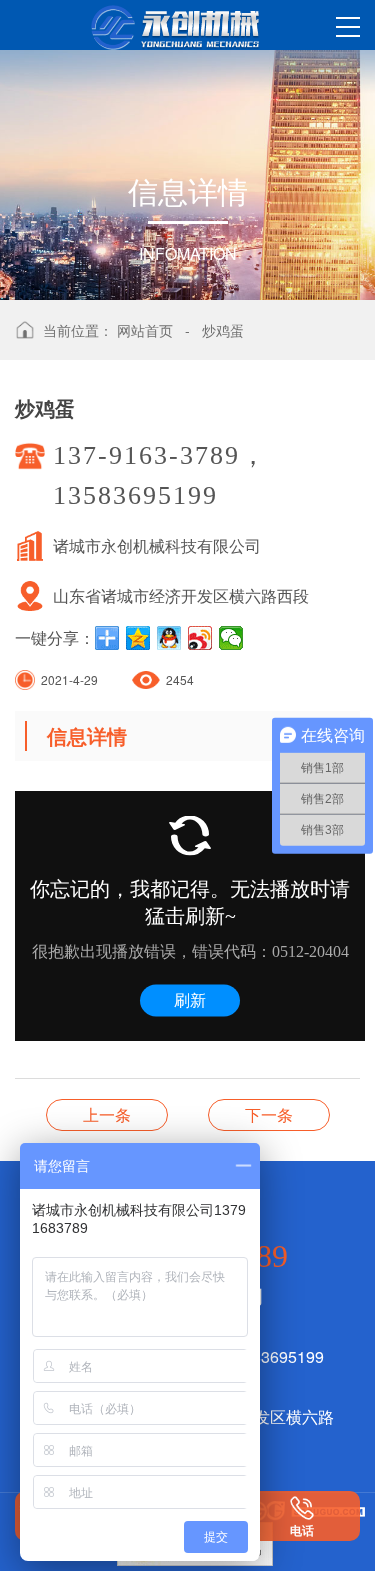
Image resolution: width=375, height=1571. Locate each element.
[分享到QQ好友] (169, 638)
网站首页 (145, 330)
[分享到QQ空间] (138, 638)
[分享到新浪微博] (200, 638)
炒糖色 (107, 1114)
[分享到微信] (231, 638)
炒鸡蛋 (223, 330)
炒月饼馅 (269, 1114)
